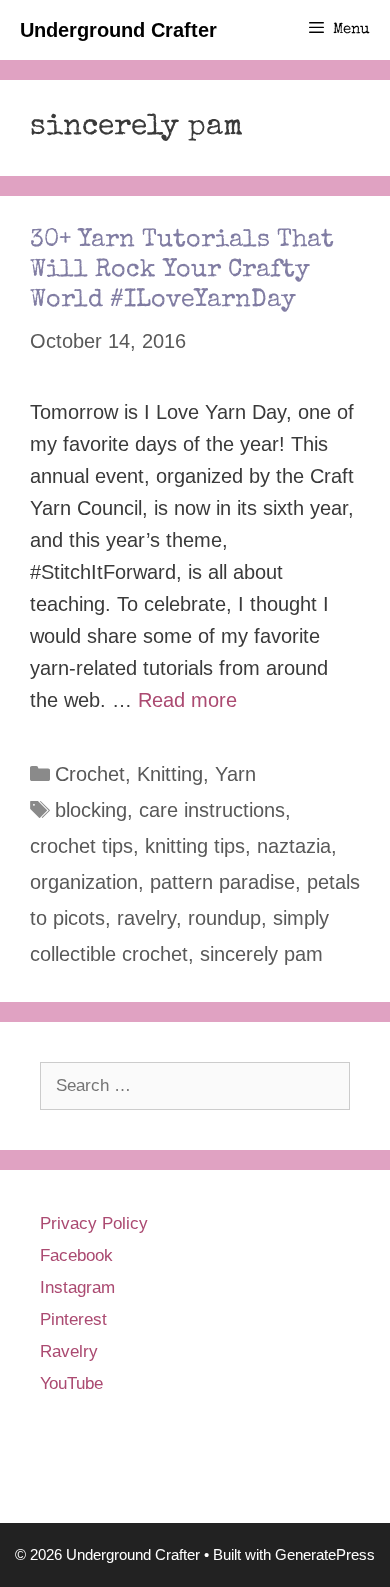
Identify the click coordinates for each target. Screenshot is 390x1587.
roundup (224, 918)
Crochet (90, 774)
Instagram (77, 1287)
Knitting (170, 774)
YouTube (71, 1383)
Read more (187, 700)
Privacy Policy (94, 1223)
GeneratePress (325, 1554)
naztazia (294, 846)
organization (84, 882)
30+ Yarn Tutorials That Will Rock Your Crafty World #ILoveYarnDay (182, 270)
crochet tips (81, 846)
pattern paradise (222, 882)
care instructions (212, 810)
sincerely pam (261, 954)
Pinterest (73, 1319)
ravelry (146, 918)
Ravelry (69, 1351)
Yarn (235, 774)
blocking (91, 810)
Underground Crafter (118, 30)
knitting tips (195, 846)
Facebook (76, 1255)
